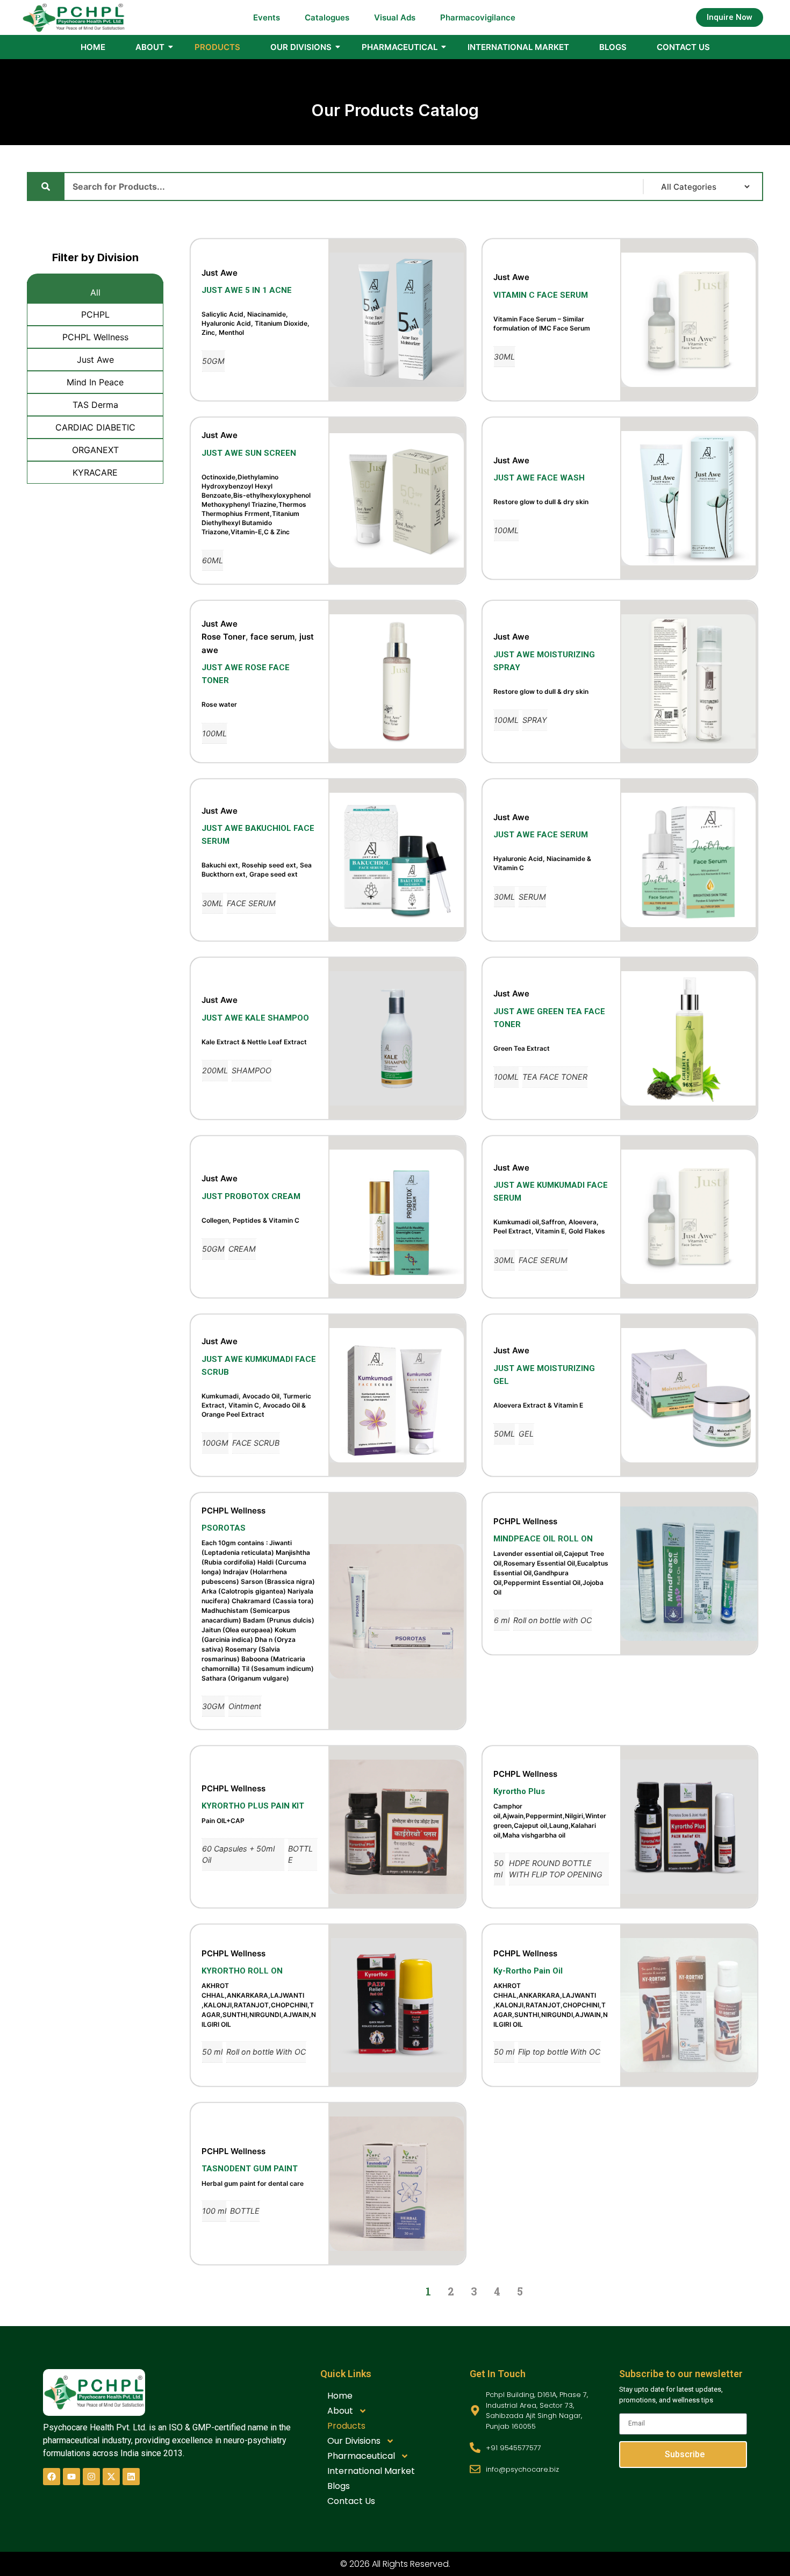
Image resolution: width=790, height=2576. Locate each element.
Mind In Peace (95, 382)
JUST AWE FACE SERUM (541, 835)
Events (267, 17)
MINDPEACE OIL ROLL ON (543, 1539)
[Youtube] (71, 2477)
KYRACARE (95, 472)
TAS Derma (95, 405)
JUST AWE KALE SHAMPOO (255, 1018)
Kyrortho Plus (519, 1791)
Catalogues (327, 17)
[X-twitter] (111, 2477)
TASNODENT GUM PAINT (250, 2169)
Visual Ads (395, 17)
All (95, 292)
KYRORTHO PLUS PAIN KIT (253, 1806)
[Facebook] (52, 2477)
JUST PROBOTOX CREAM (251, 1196)
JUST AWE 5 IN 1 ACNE (247, 290)
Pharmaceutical (400, 47)
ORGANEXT (95, 450)
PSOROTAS (224, 1528)
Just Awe (95, 360)
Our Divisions (301, 47)
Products (217, 47)
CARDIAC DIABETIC (95, 427)
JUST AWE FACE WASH (539, 478)
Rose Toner (224, 637)
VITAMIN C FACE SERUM (541, 295)
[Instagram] (91, 2477)
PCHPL (95, 314)
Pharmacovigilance (478, 17)
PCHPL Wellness (95, 337)
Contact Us (683, 47)
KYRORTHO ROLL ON (242, 1971)
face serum (272, 637)
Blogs (613, 47)
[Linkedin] (131, 2477)
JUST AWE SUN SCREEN (249, 453)
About (150, 47)
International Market (518, 47)
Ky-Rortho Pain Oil (528, 1971)
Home (93, 47)
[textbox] (259, 323)
